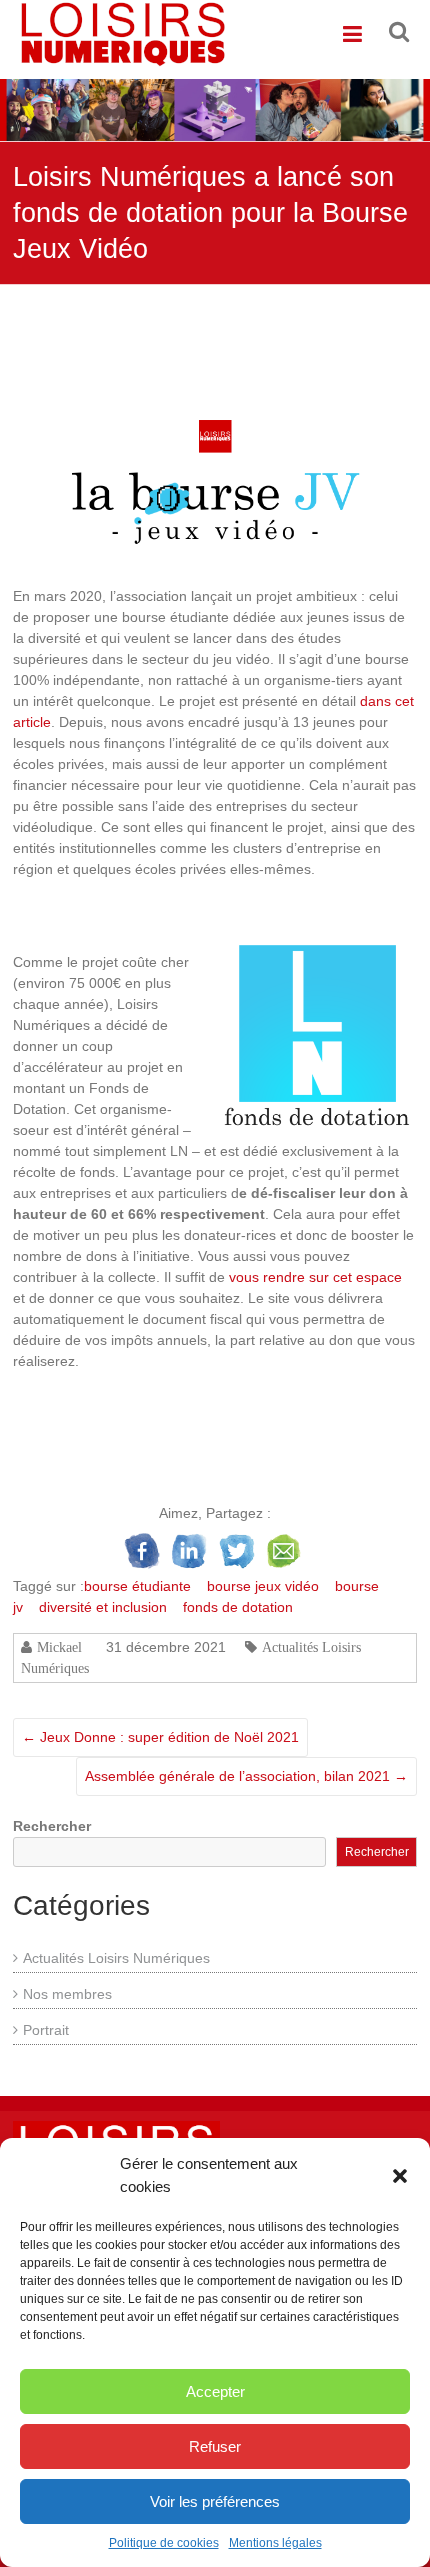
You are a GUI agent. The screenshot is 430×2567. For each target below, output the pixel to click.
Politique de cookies (164, 2543)
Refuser (215, 2446)
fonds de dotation (238, 1607)
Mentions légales (275, 2543)
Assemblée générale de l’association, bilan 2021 (246, 1776)
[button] (400, 2176)
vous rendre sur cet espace (315, 1277)
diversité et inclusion (103, 1607)
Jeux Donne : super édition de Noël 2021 (160, 1737)
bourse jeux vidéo (263, 1586)
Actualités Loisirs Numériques (116, 1958)
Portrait (46, 2030)
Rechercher (52, 1826)
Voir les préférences (215, 2501)
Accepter (215, 2391)
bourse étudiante (137, 1586)
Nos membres (67, 1994)
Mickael (59, 1647)
